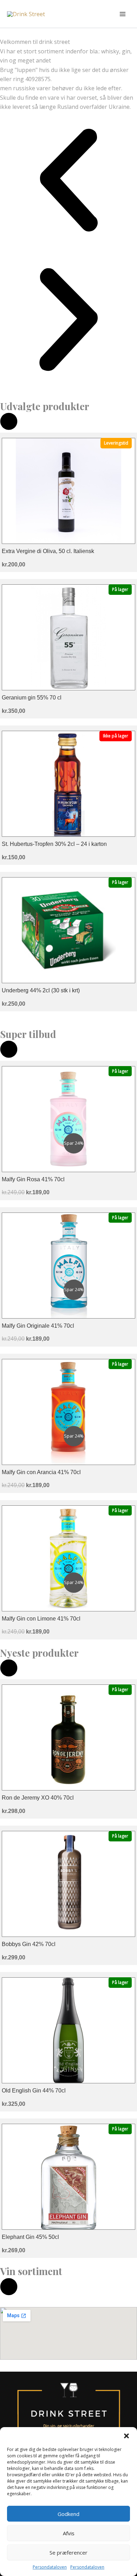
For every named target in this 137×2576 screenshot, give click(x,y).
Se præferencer (68, 2552)
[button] (126, 2436)
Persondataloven (50, 2567)
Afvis (69, 2533)
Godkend (68, 2514)
